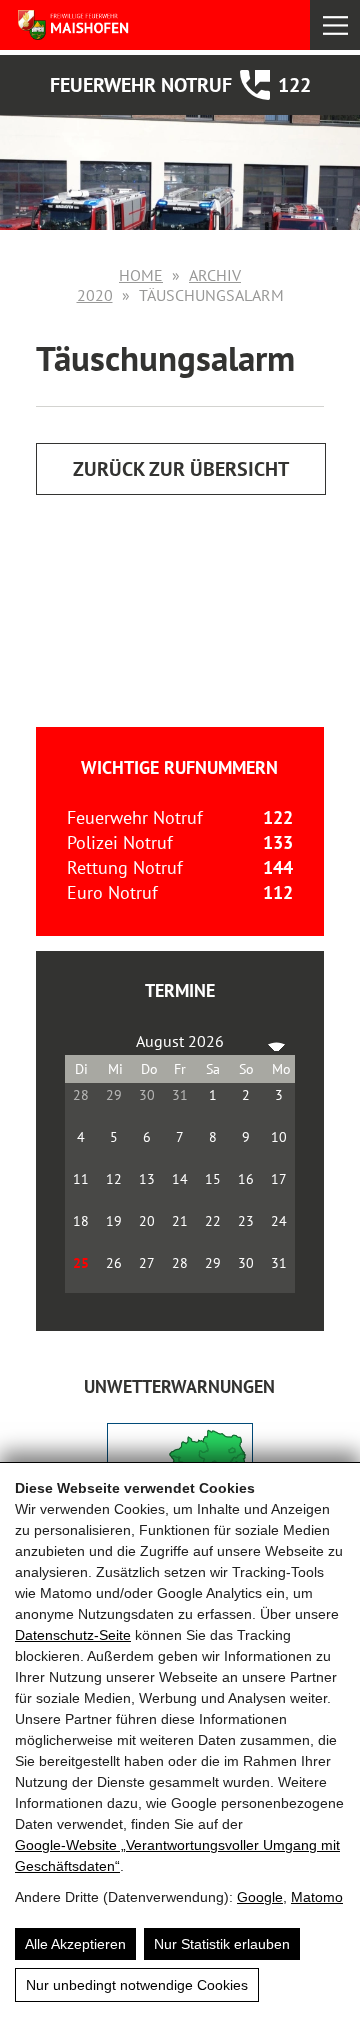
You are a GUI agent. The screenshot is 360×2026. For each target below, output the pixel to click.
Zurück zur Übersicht (181, 469)
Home (141, 275)
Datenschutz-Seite (73, 1635)
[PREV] (84, 1041)
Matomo (317, 1897)
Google (260, 1897)
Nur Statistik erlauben (222, 1944)
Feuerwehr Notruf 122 (180, 85)
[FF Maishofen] (108, 25)
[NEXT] (276, 1041)
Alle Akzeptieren (75, 1944)
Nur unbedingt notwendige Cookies (137, 1985)
